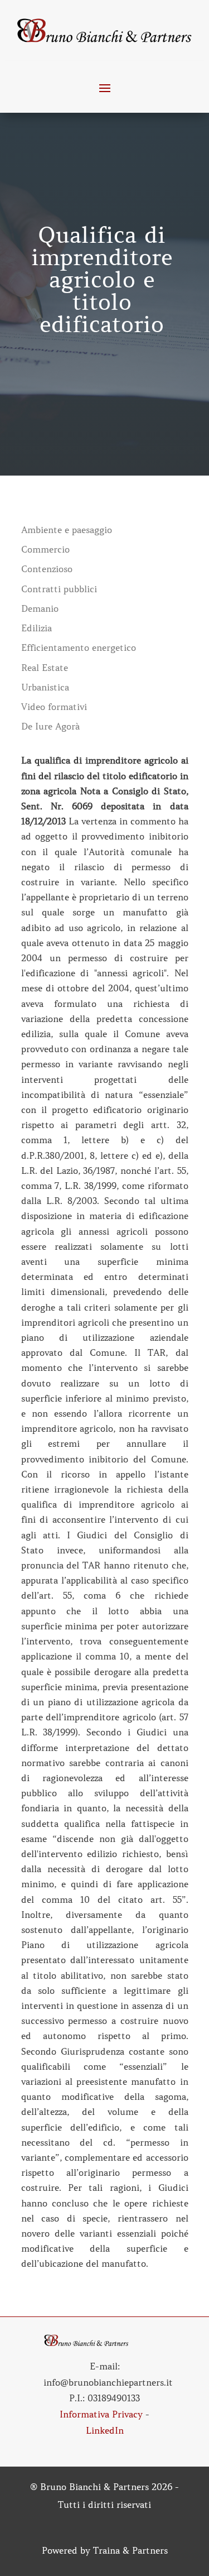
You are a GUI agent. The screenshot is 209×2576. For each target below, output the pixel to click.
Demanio (40, 609)
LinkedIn (105, 2430)
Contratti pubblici (59, 589)
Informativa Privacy (101, 2414)
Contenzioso (47, 569)
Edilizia (37, 628)
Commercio (45, 550)
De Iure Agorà (50, 726)
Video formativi (54, 707)
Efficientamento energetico (79, 648)
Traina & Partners (130, 2550)
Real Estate (45, 668)
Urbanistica (45, 687)
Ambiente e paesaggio (67, 530)
